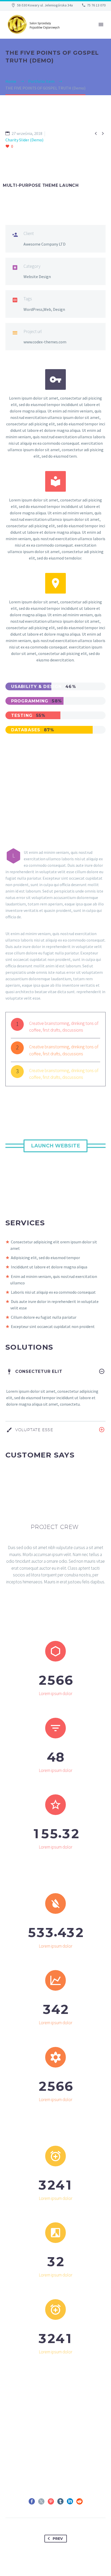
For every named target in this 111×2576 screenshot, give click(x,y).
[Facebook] (32, 2501)
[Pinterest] (51, 2501)
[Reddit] (80, 2501)
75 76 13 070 (96, 5)
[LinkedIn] (70, 2501)
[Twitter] (41, 2501)
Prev (58, 2539)
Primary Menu (101, 25)
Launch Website (55, 1146)
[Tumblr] (60, 2501)
